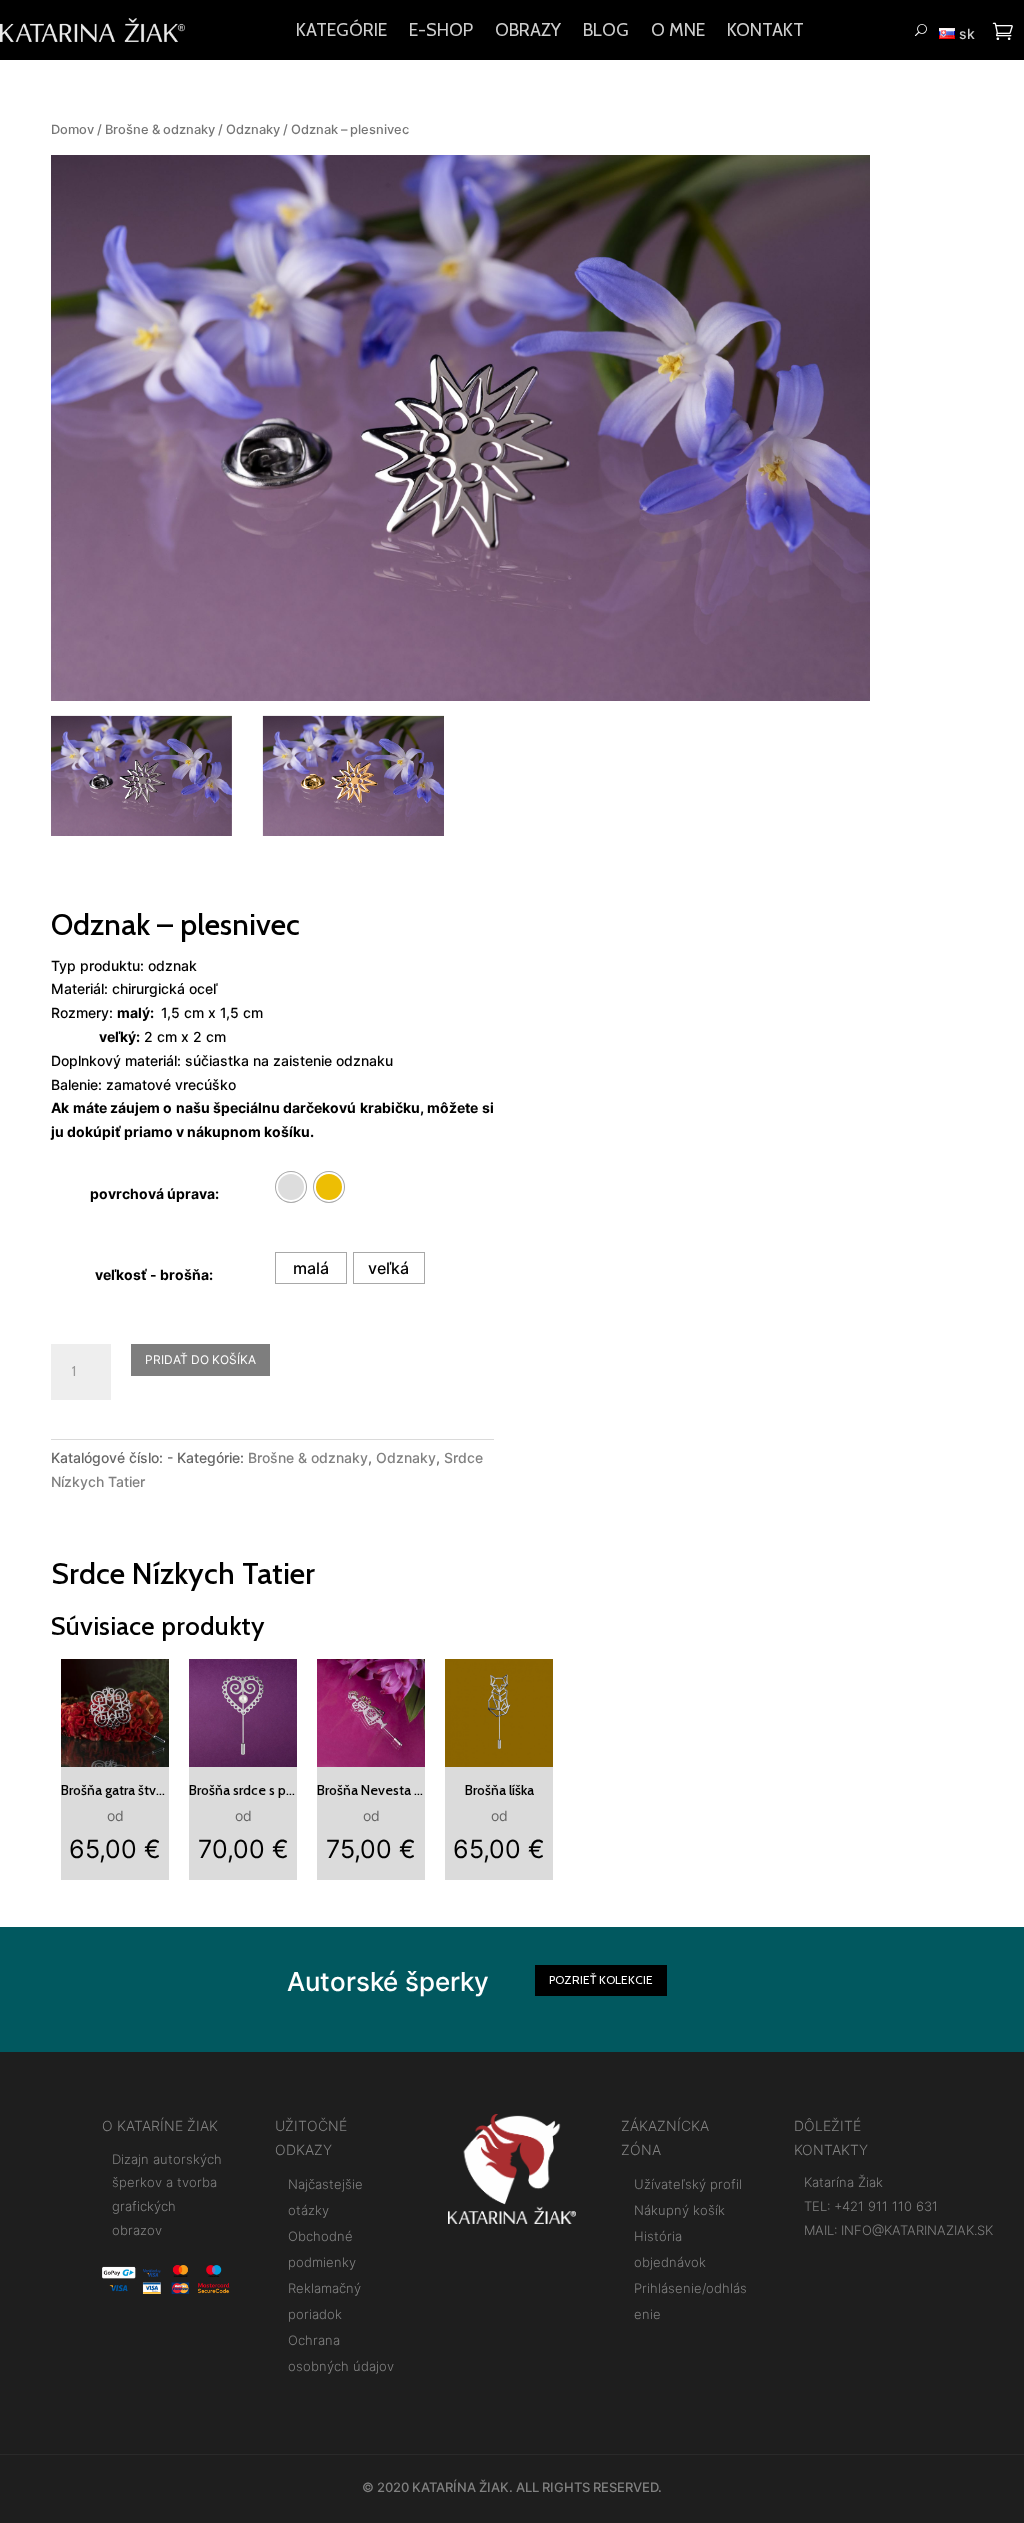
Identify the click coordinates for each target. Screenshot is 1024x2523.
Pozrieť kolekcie (601, 1979)
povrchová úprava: (154, 1193)
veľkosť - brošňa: (154, 1274)
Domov (72, 129)
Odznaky (253, 129)
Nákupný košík (679, 2210)
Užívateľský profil (688, 2184)
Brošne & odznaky (160, 129)
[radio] (291, 1187)
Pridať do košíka (200, 1359)
